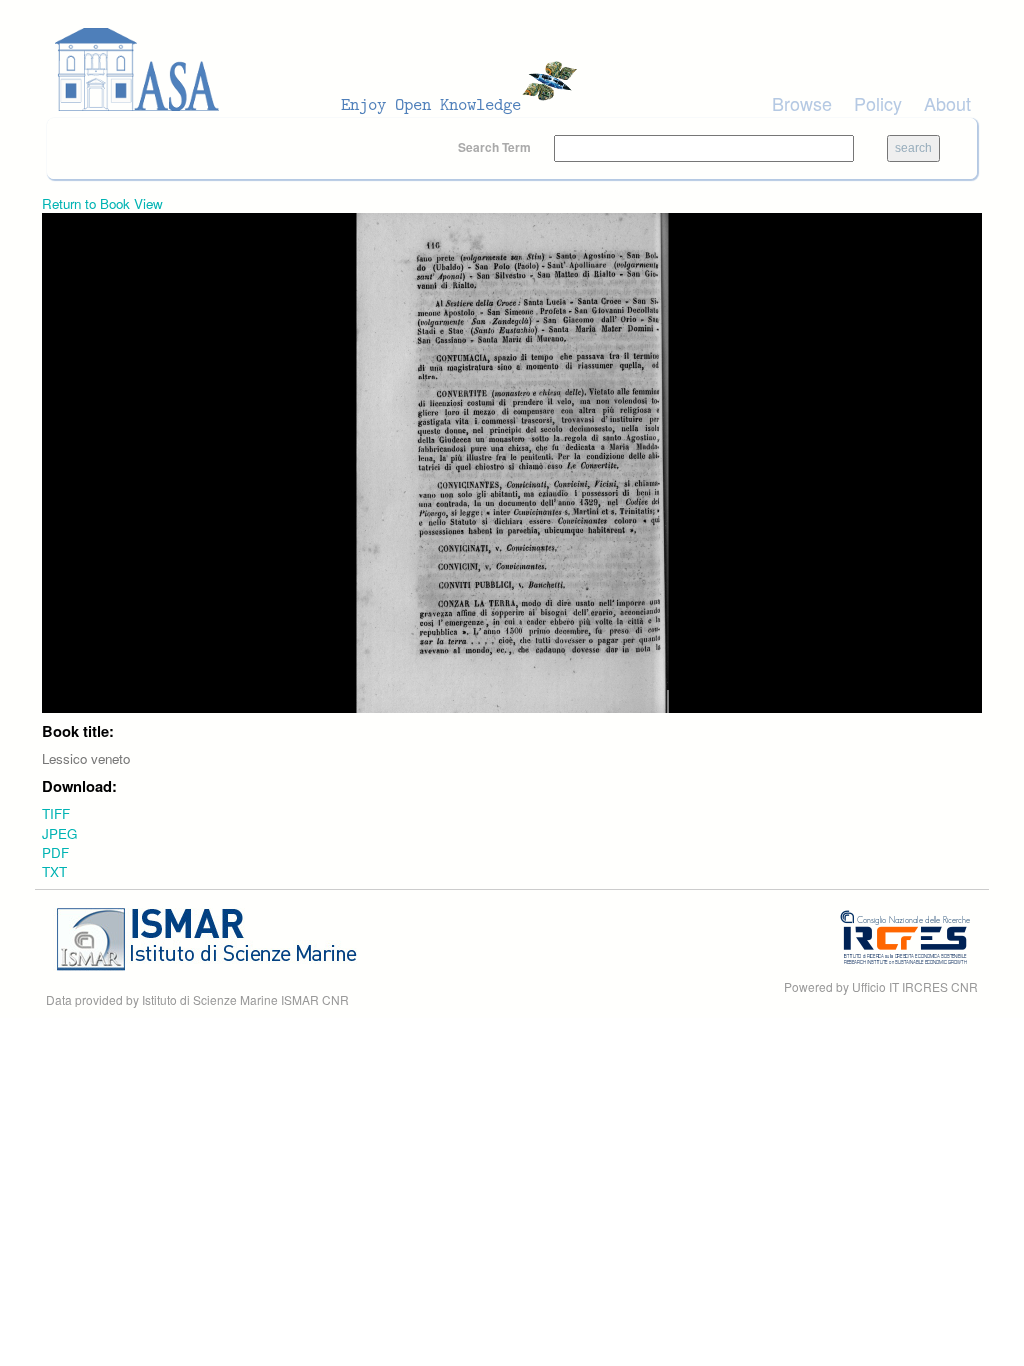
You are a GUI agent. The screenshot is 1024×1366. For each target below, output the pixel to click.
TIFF (56, 813)
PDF (55, 852)
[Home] (322, 70)
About (947, 103)
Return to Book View (102, 203)
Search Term (496, 147)
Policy (878, 103)
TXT (54, 871)
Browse (802, 103)
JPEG (59, 833)
